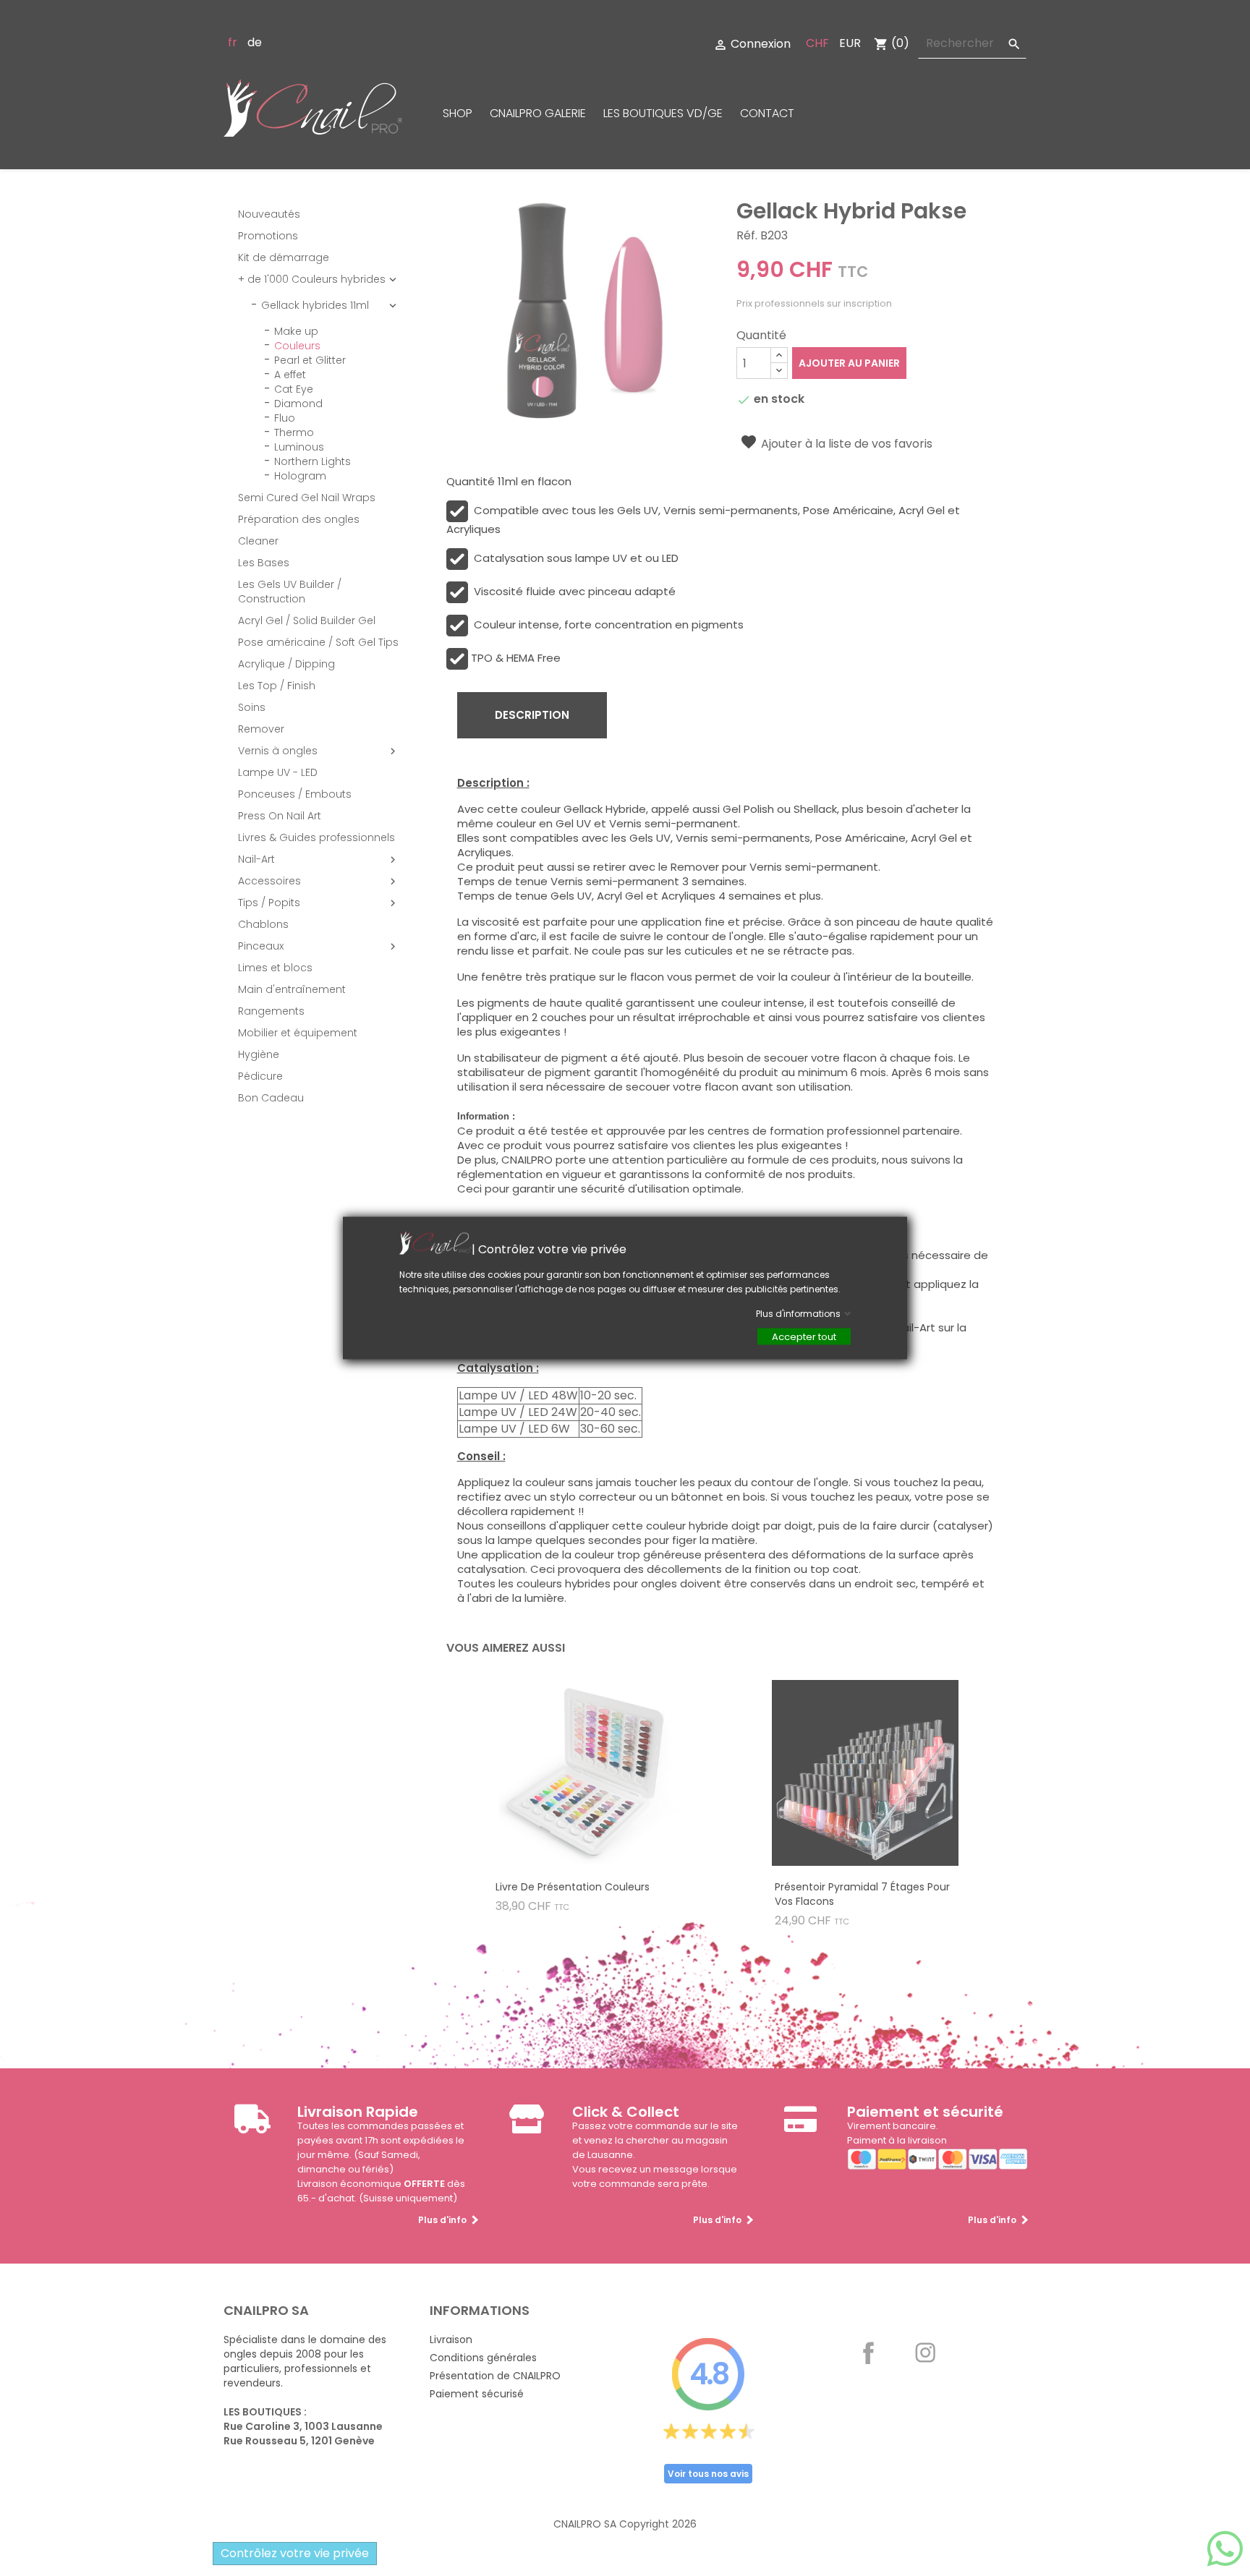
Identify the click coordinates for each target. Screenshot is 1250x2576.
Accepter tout (804, 1337)
